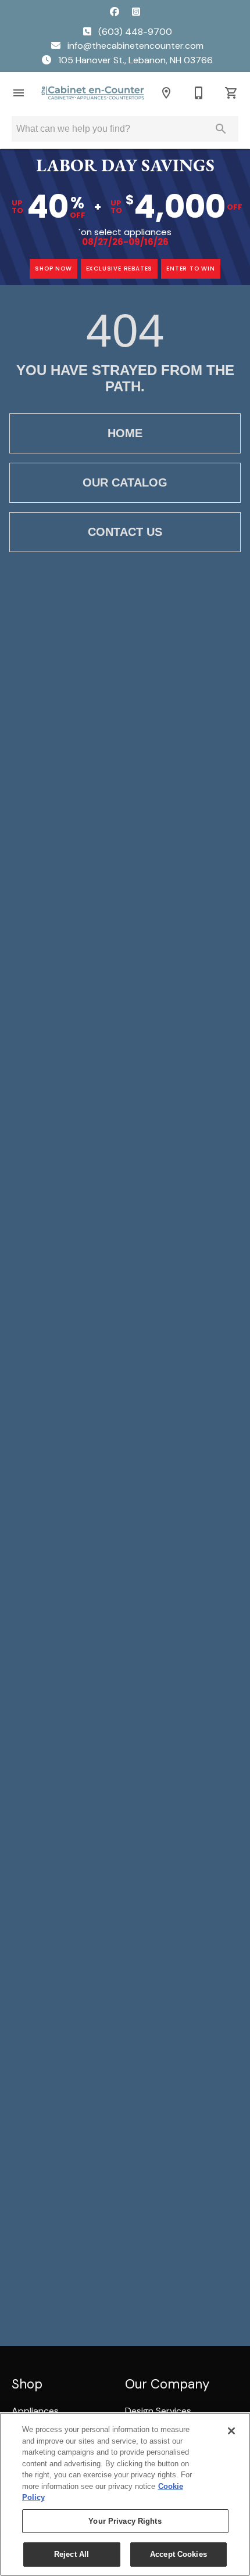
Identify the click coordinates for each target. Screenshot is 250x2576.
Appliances (35, 2411)
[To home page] (92, 93)
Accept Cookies (178, 2554)
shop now (53, 269)
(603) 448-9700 (134, 32)
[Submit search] (221, 129)
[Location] (166, 93)
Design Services (158, 2411)
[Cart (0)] (231, 93)
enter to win (191, 269)
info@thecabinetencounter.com (134, 46)
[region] (125, 2494)
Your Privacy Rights (125, 2521)
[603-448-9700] (199, 93)
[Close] (231, 2431)
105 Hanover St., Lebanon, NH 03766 (134, 60)
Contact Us (125, 532)
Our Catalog (125, 482)
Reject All (72, 2554)
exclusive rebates (119, 269)
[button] (19, 93)
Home (125, 433)
